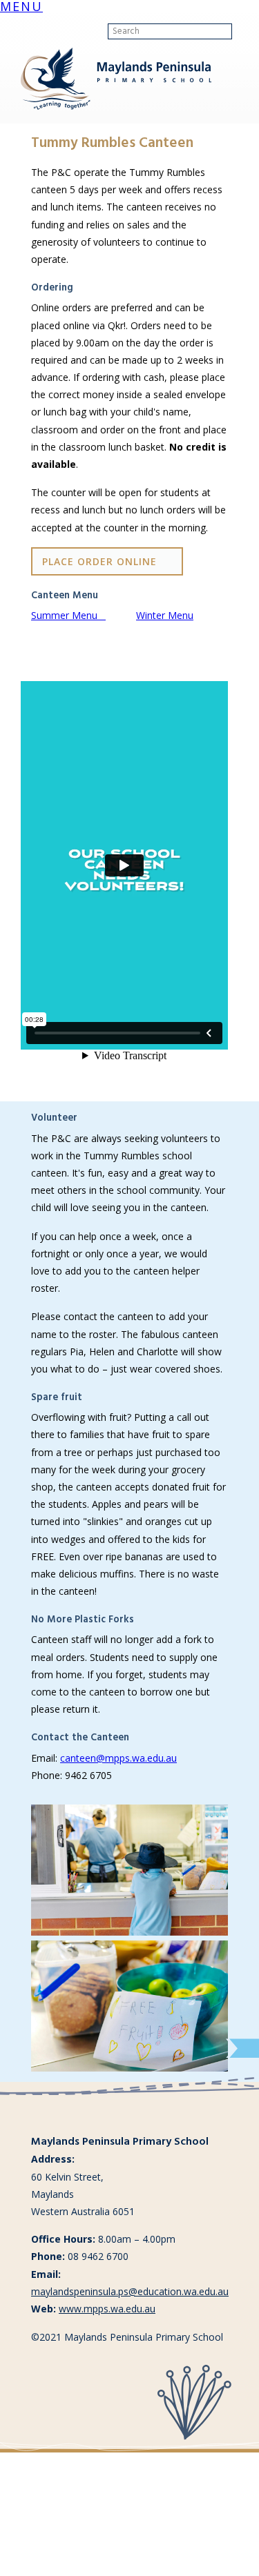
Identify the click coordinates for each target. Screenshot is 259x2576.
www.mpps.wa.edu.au (107, 2309)
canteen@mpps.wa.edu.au (118, 1758)
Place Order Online (99, 561)
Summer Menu (68, 615)
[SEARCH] (243, 32)
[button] (21, 8)
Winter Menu (165, 615)
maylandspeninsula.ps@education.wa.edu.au (130, 2291)
